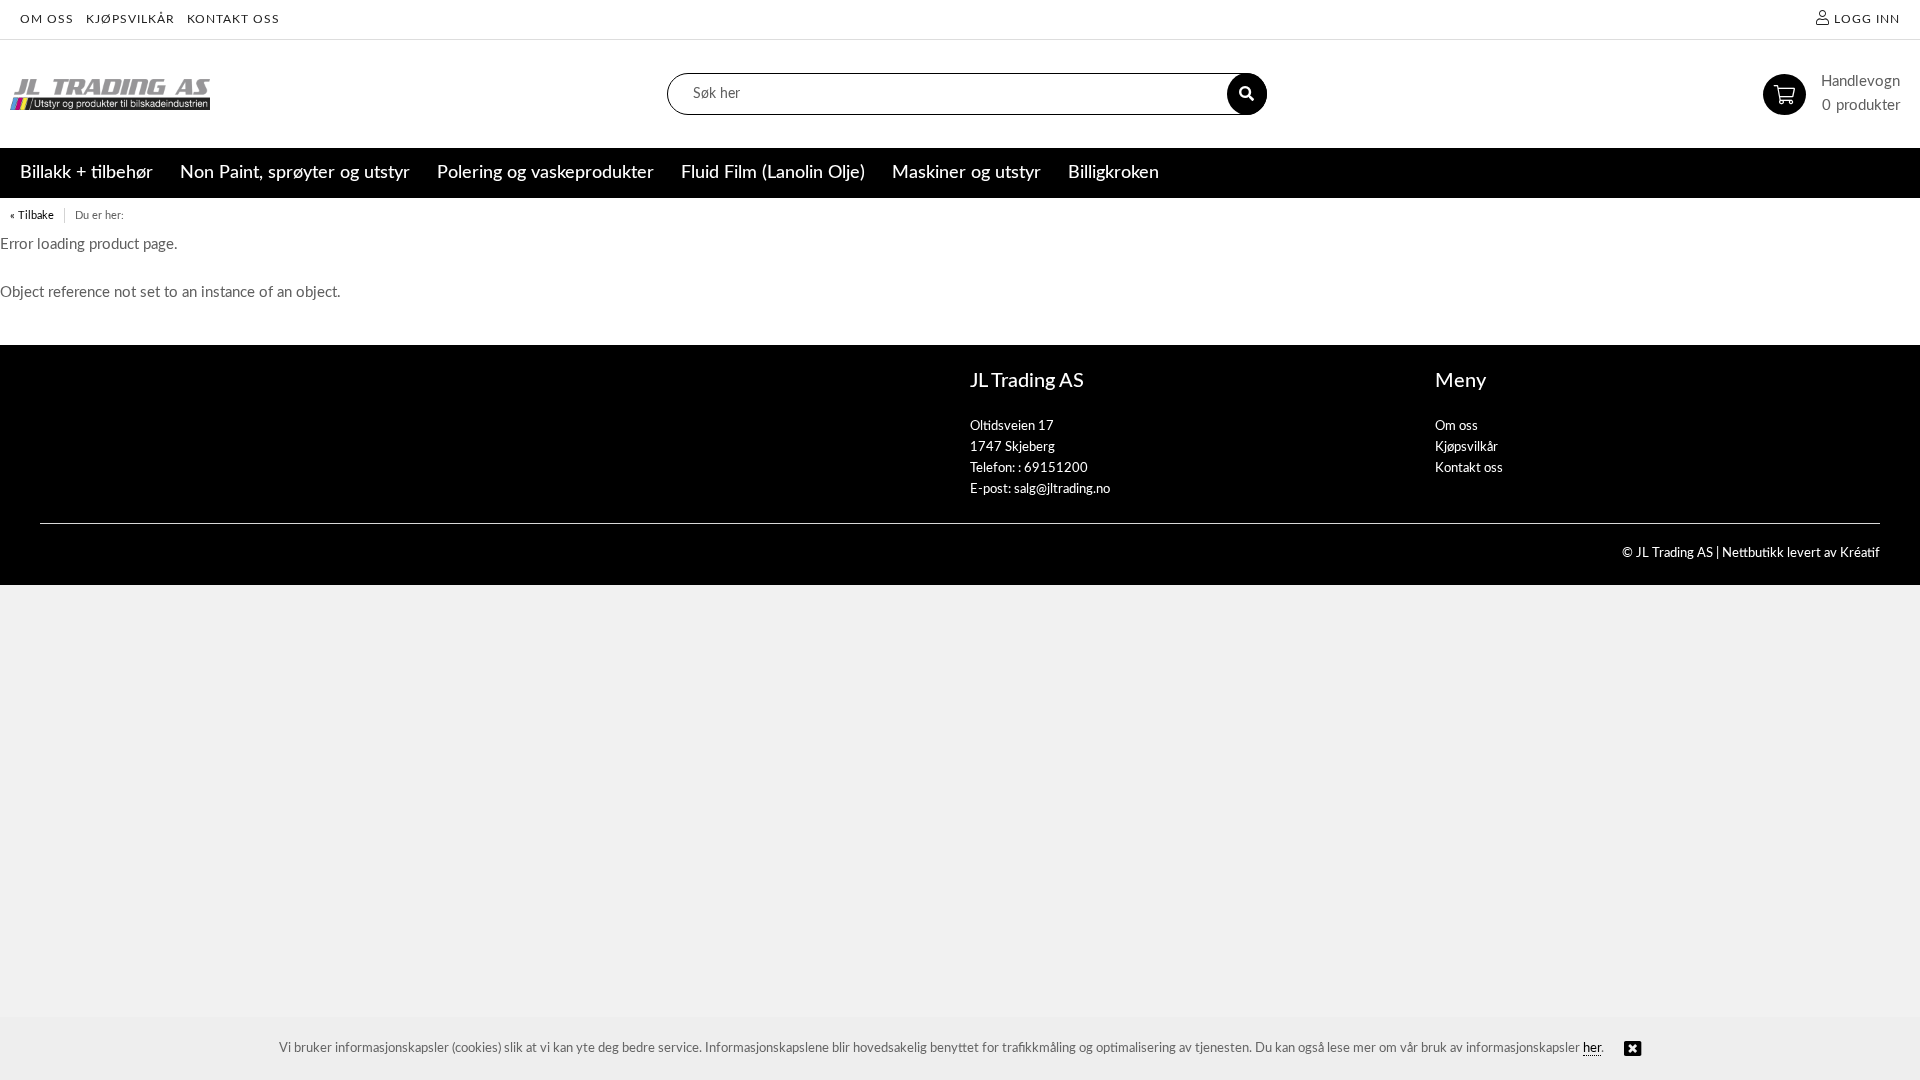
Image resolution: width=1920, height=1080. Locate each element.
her (1592, 1048)
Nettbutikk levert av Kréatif (1801, 553)
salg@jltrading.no (1062, 489)
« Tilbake (32, 215)
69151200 (1056, 468)
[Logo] (110, 94)
